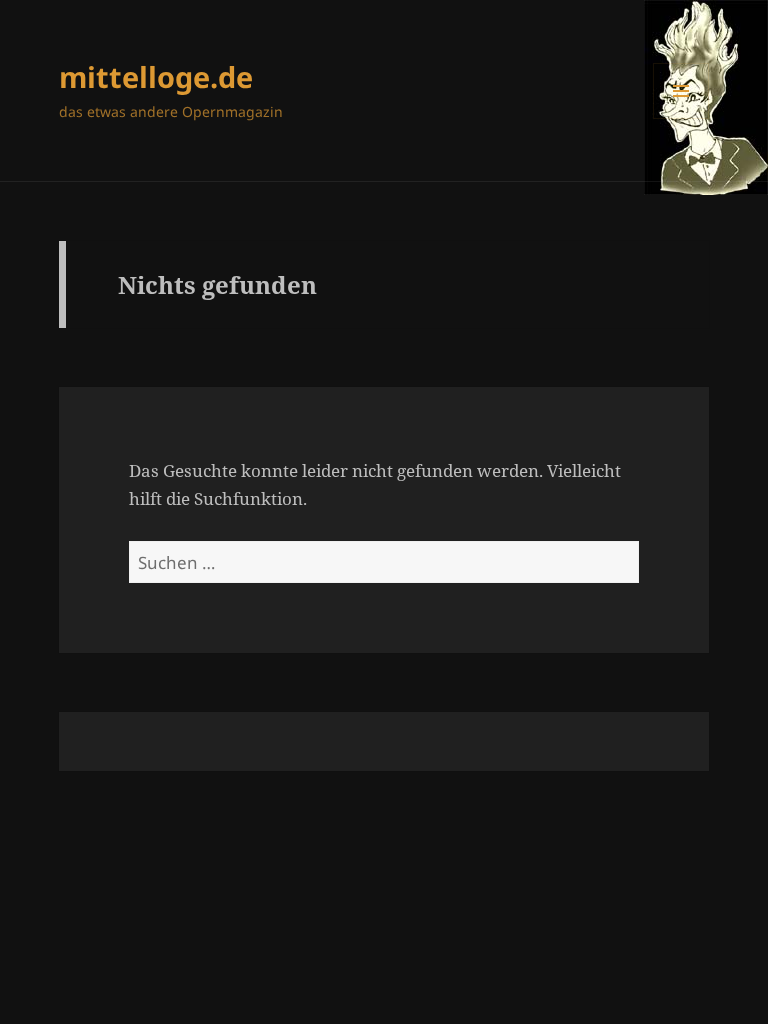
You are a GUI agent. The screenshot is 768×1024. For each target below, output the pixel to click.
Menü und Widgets (681, 118)
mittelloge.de (156, 76)
